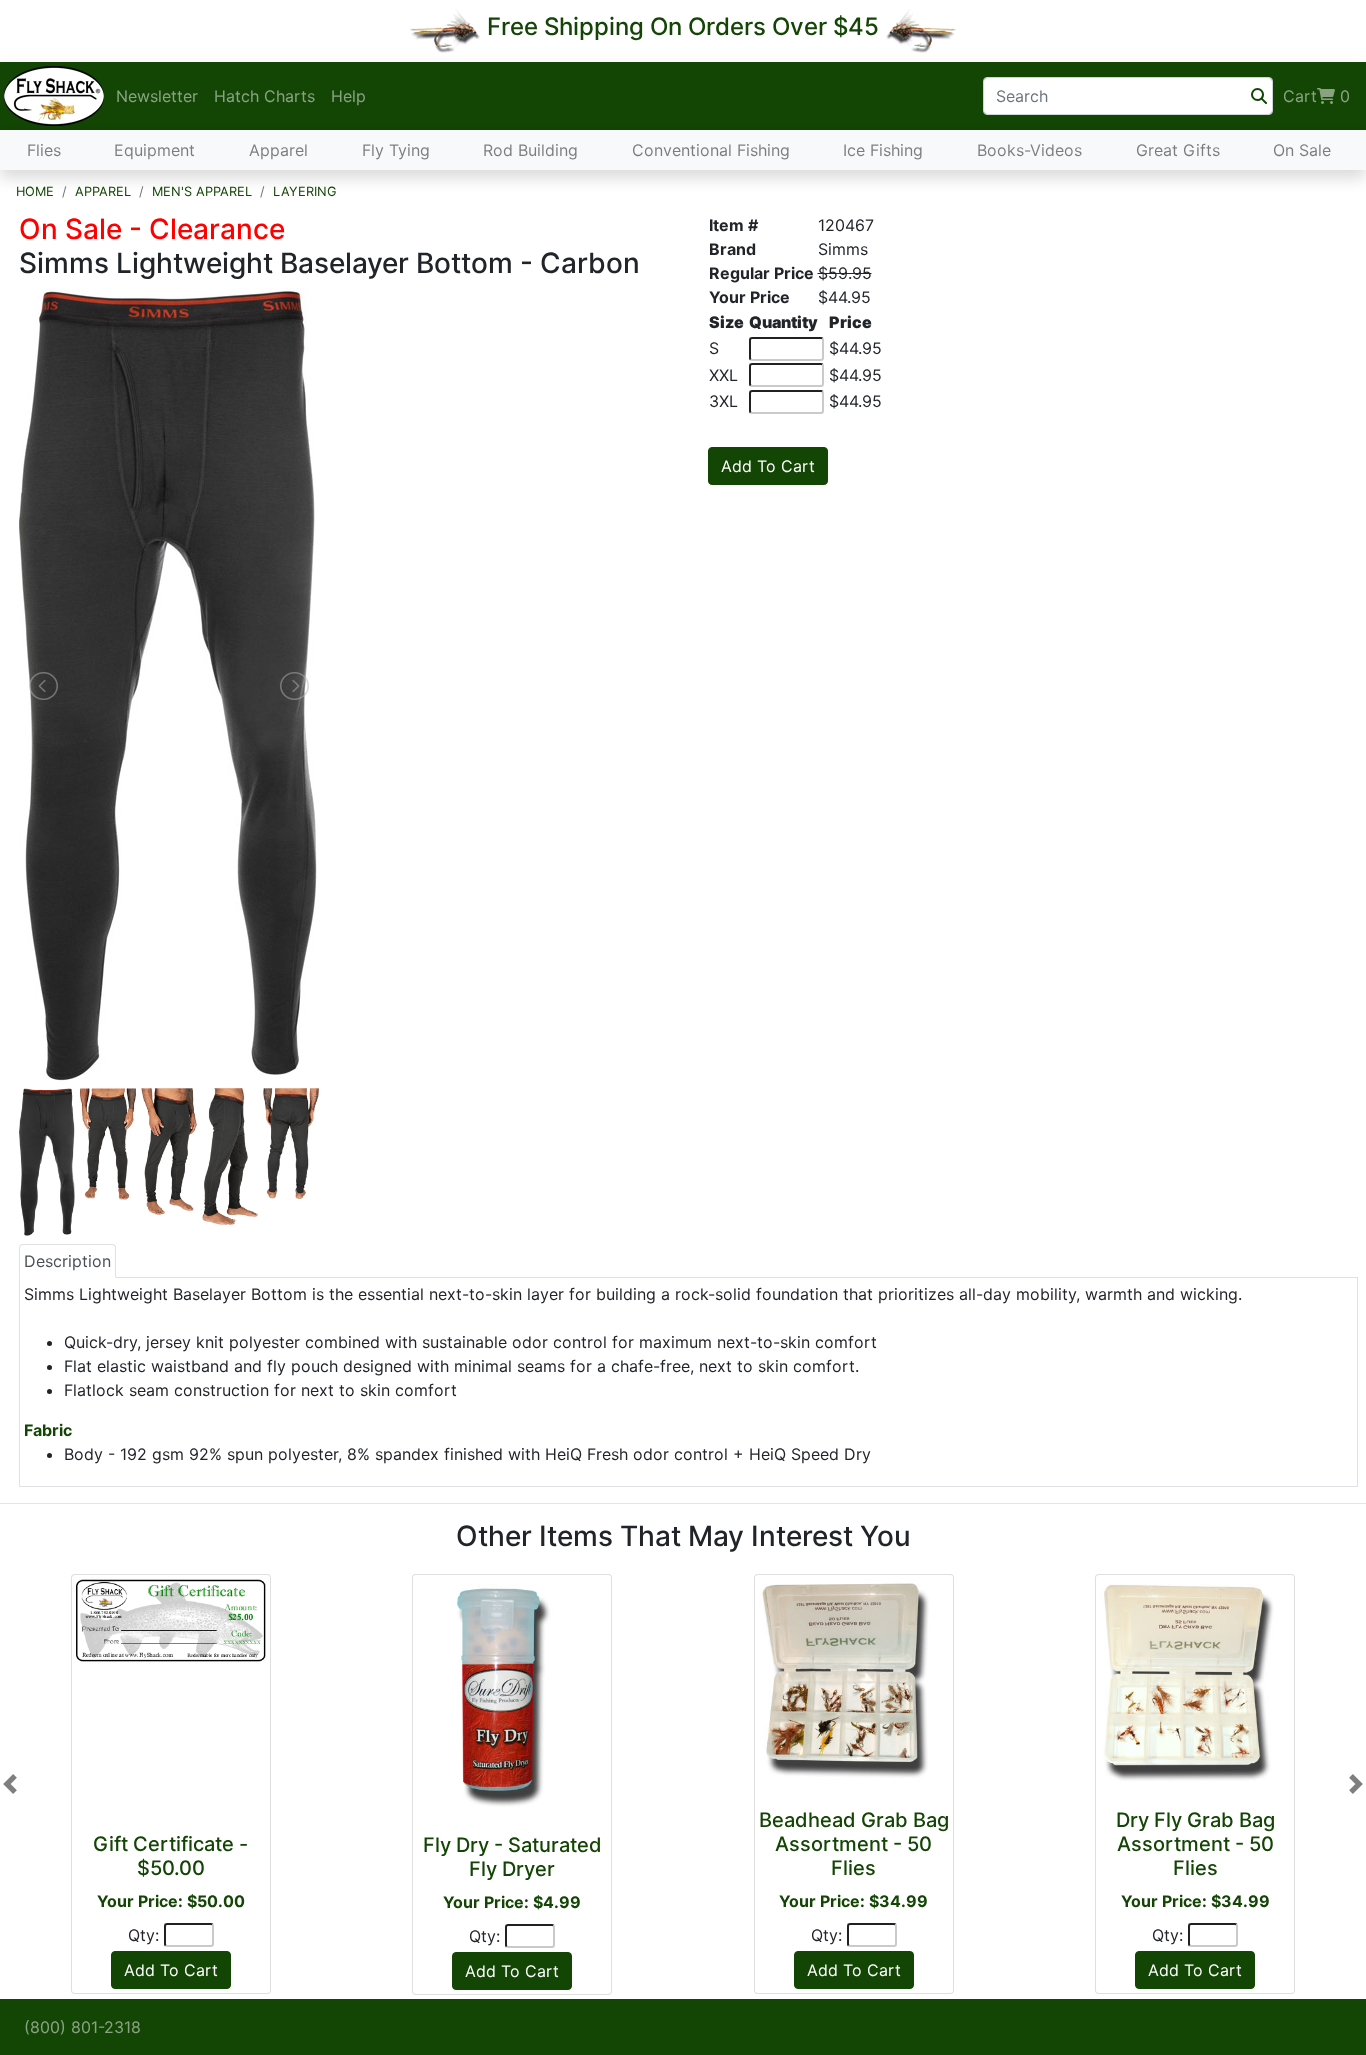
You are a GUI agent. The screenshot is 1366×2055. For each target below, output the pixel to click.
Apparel (278, 150)
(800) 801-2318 (82, 2027)
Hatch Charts (264, 96)
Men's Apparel (202, 191)
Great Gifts (1178, 150)
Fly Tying (396, 150)
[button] (10, 1784)
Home (35, 191)
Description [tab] (67, 1261)
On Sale (1302, 150)
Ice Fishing (883, 150)
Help (348, 96)
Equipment (154, 150)
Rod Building (530, 150)
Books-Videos (1029, 150)
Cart (1316, 96)
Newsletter (157, 96)
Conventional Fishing (711, 150)
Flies (44, 150)
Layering (305, 191)
